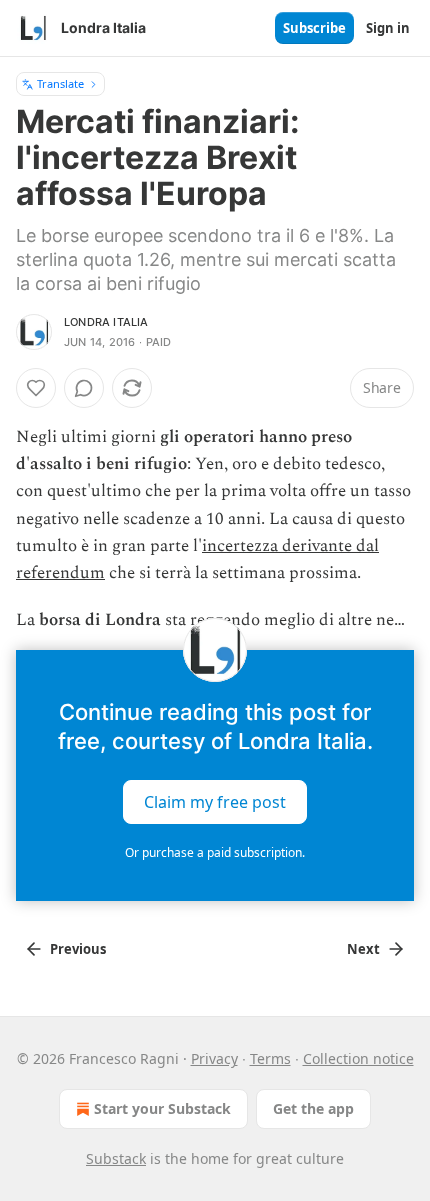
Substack (116, 1158)
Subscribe (314, 28)
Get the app (313, 1108)
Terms (270, 1058)
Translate (60, 83)
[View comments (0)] (84, 388)
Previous (78, 949)
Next (363, 949)
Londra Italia (106, 322)
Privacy (214, 1058)
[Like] (36, 388)
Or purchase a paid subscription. (215, 852)
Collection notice (358, 1058)
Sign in (388, 28)
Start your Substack (162, 1108)
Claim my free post (215, 802)
